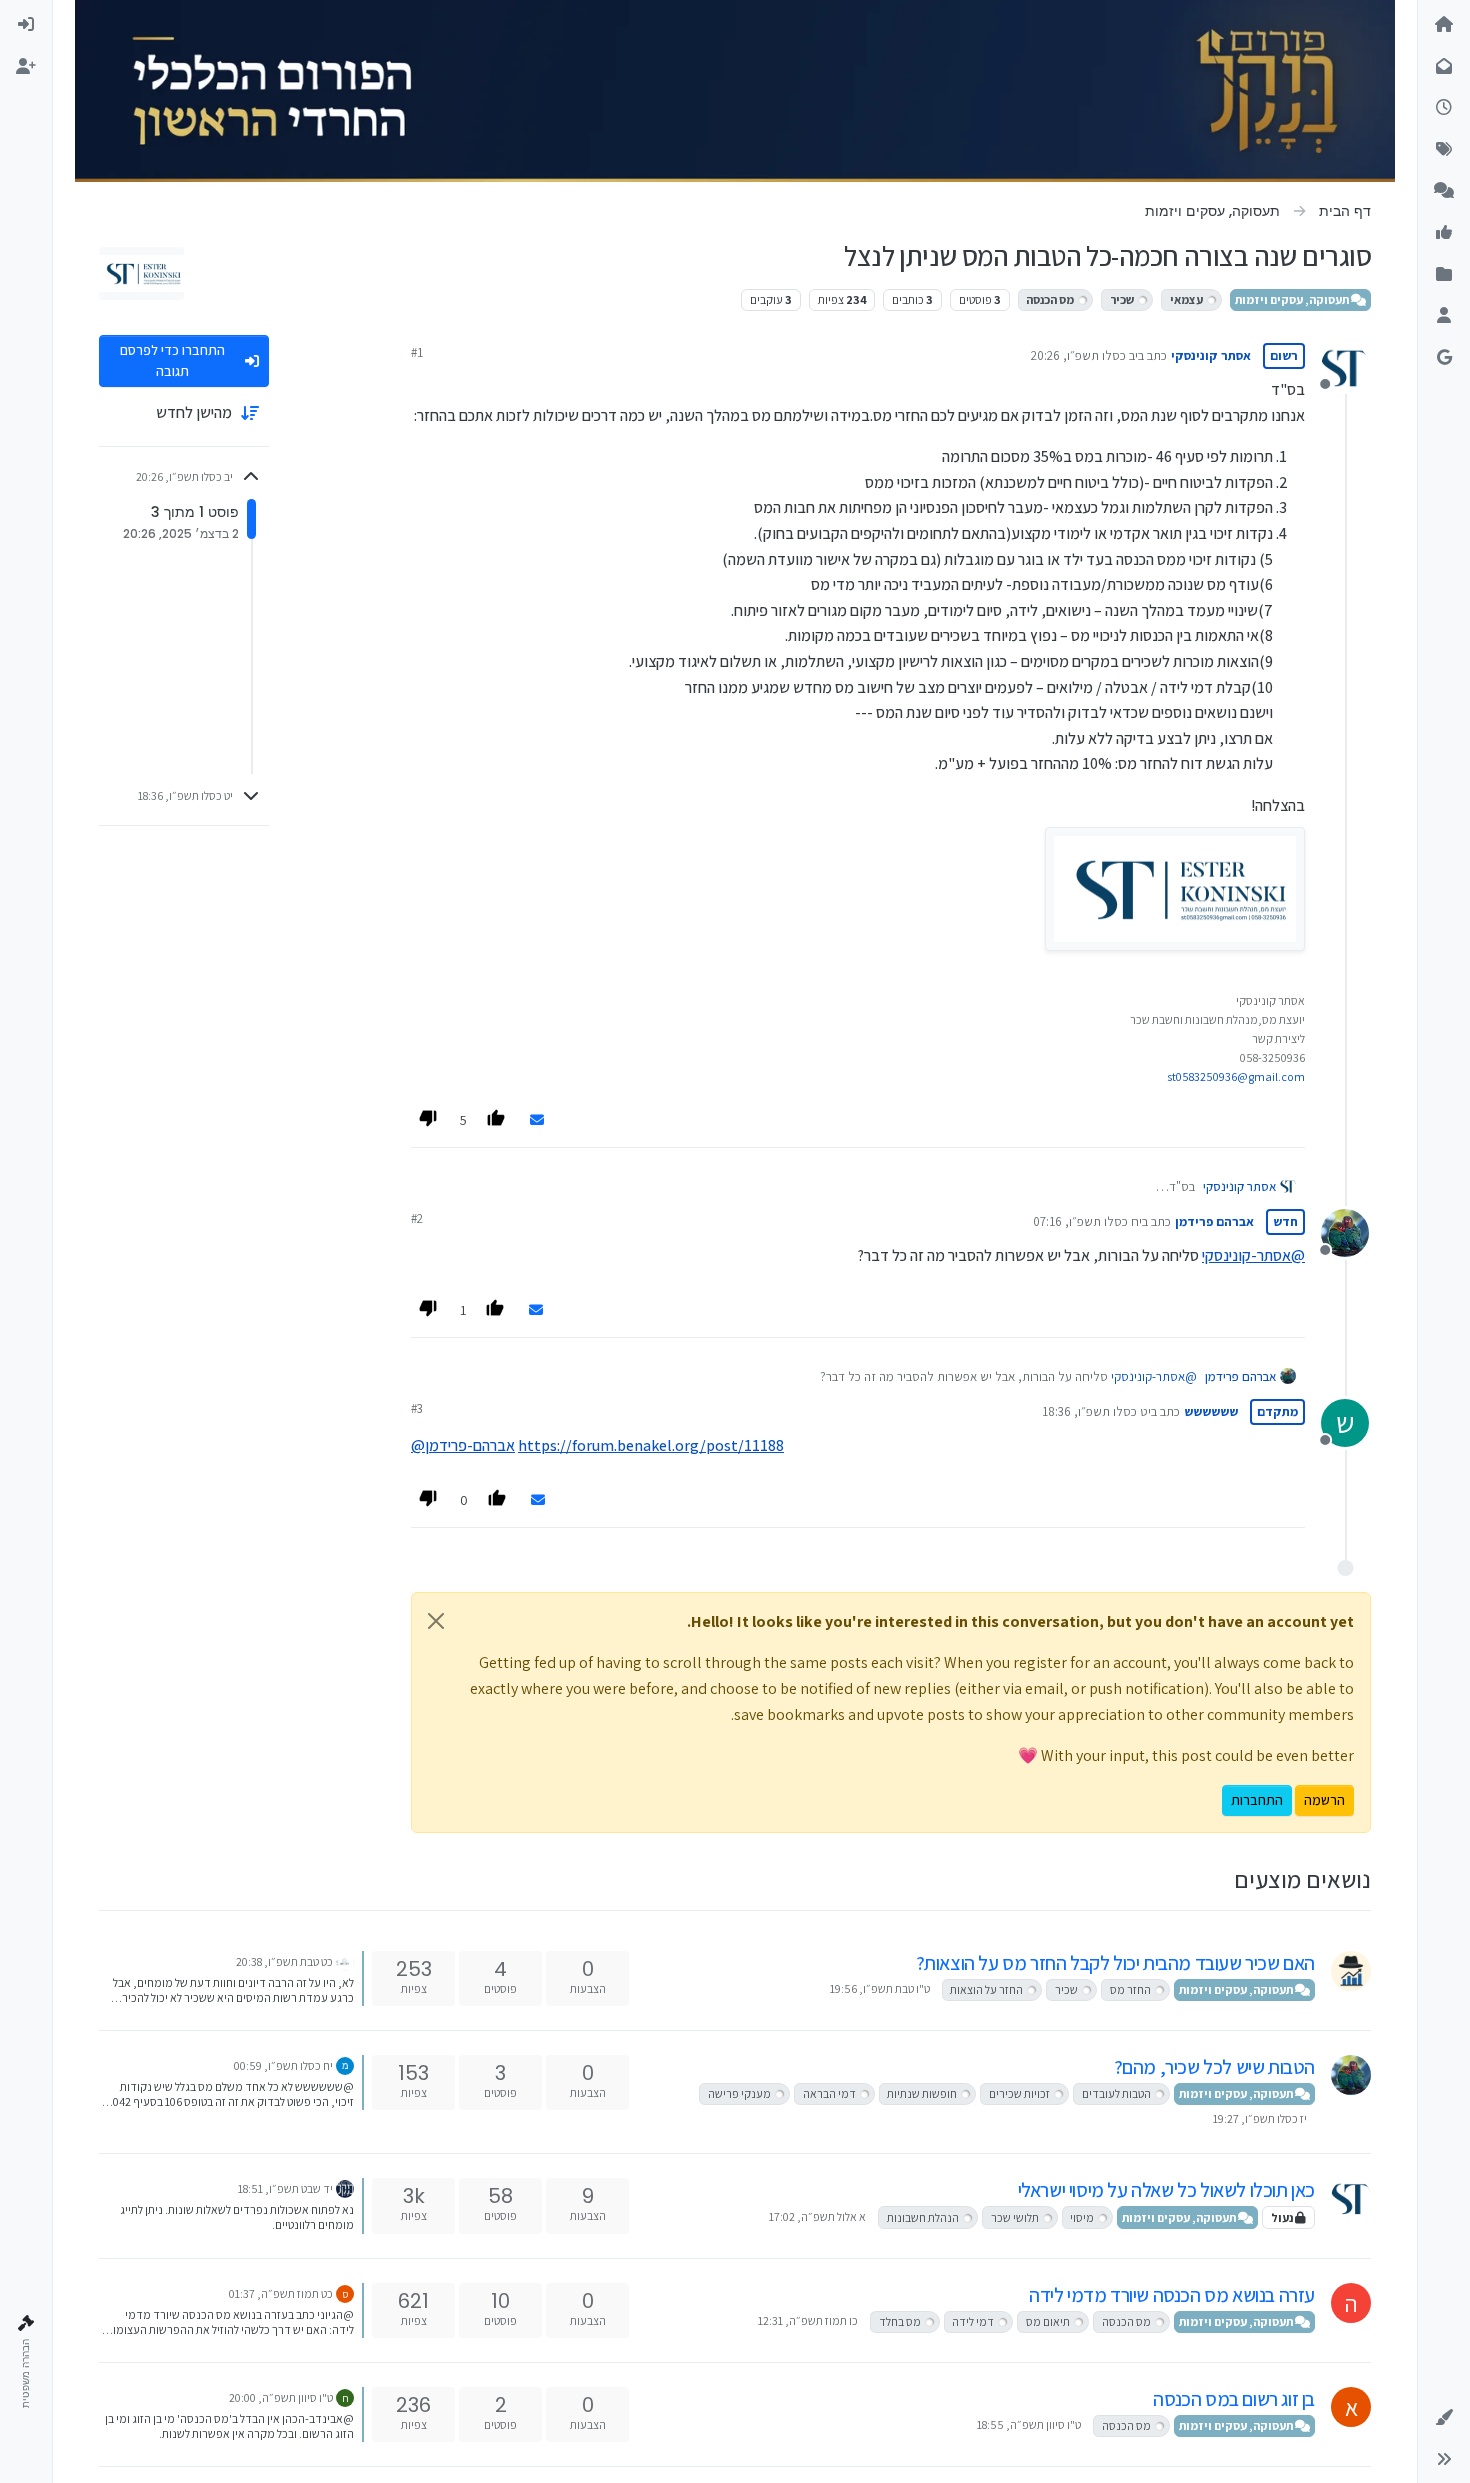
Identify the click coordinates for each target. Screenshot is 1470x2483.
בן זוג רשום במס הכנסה (1234, 2399)
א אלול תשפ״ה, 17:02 (817, 2216)
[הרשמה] (26, 67)
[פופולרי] (1444, 191)
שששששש (1211, 1411)
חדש (1285, 1221)
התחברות (1257, 1800)
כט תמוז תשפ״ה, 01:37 (281, 2293)
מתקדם (1277, 1411)
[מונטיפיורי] (345, 2187)
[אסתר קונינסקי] (1351, 2198)
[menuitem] (26, 25)
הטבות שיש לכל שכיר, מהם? (1214, 2067)
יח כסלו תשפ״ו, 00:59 (283, 2065)
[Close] (436, 1621)
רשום (1284, 355)
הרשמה (1324, 1800)
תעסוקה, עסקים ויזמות (1293, 299)
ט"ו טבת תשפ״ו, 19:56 (880, 1988)
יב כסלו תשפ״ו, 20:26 (1084, 355)
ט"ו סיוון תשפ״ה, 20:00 (281, 2397)
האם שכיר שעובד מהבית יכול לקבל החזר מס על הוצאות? (1115, 1963)
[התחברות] (26, 25)
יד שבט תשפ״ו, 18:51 (285, 2188)
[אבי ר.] (345, 2064)
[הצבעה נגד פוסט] (429, 1121)
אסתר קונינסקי (1211, 355)
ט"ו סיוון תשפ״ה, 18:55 (1029, 2424)
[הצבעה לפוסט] (498, 1121)
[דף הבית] (1444, 25)
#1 (417, 352)
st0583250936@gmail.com (1236, 1076)
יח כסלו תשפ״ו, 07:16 (1087, 1221)
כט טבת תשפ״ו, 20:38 (284, 1961)
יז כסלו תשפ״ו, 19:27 (1260, 2118)
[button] (1444, 2418)
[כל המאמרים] (1444, 275)
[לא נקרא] (1444, 67)
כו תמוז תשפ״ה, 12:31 (808, 2320)
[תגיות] (1444, 150)
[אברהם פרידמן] (1351, 2075)
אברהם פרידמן (1214, 1221)
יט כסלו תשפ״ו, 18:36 (1096, 1411)
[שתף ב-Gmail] (537, 1120)
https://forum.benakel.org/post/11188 (651, 1445)
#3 (417, 1408)
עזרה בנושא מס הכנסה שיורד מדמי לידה (1172, 2295)
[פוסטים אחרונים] (1444, 108)
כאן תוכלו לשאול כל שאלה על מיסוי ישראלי (1166, 2190)
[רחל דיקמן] (345, 1960)
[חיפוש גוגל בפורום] (1444, 358)
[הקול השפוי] (1351, 1971)
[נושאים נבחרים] (1444, 233)
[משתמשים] (1444, 316)
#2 (417, 1218)
